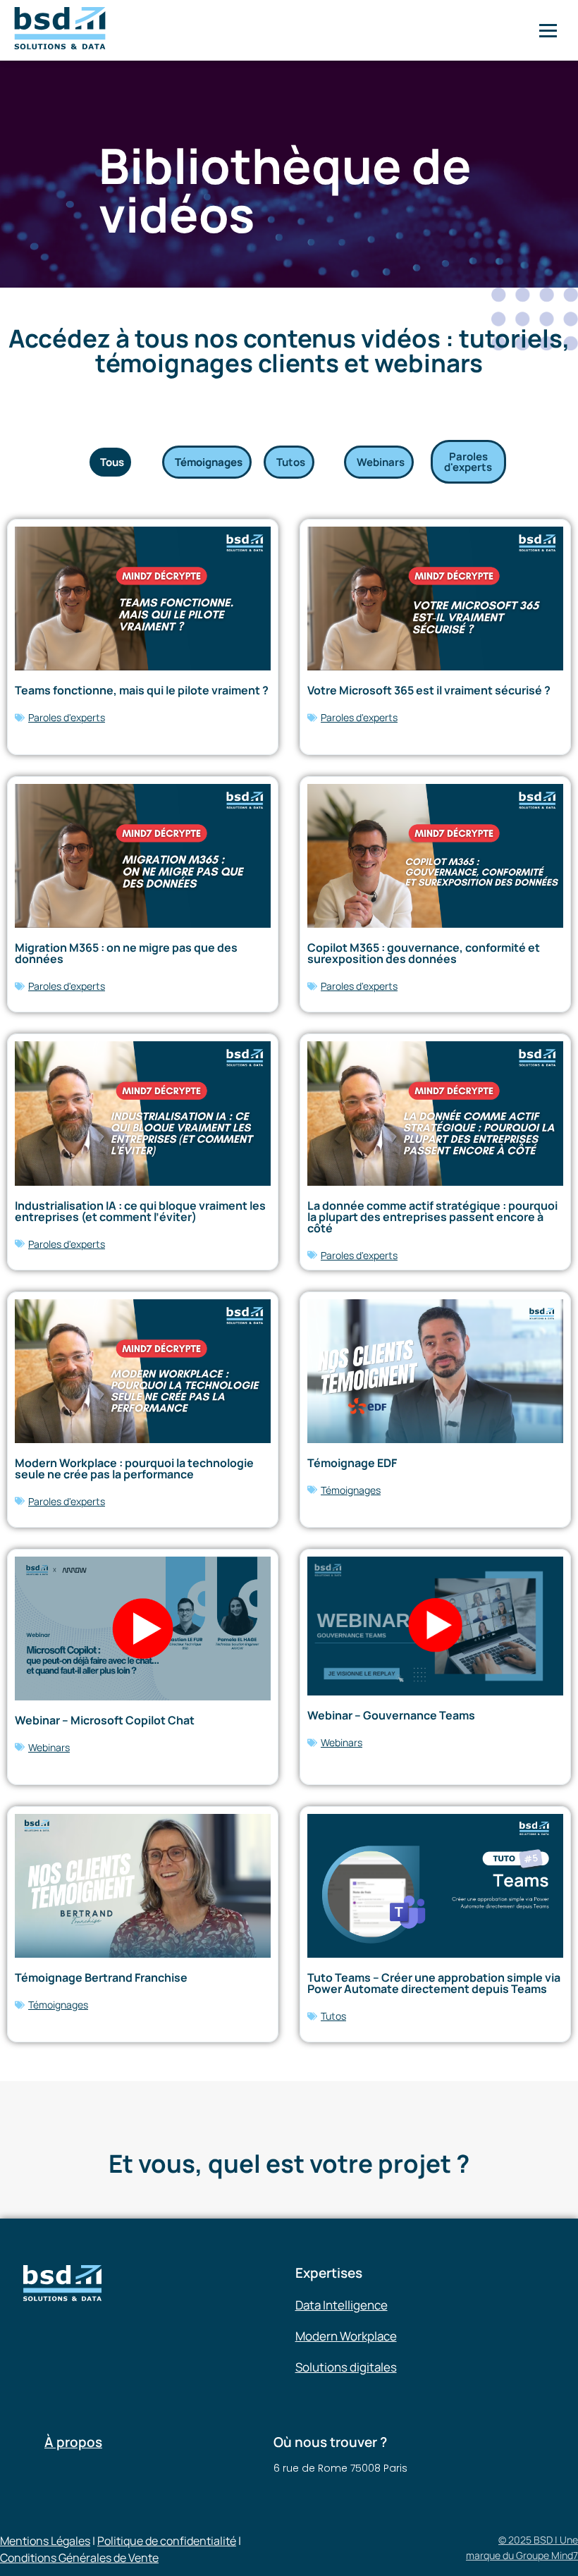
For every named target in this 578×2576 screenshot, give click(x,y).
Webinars (49, 1747)
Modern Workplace (346, 2336)
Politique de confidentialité (167, 2541)
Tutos (333, 2016)
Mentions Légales (45, 2541)
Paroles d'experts (67, 717)
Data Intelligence (342, 2305)
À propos (73, 2442)
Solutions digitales (346, 2367)
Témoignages (351, 1490)
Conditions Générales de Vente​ (79, 2558)
